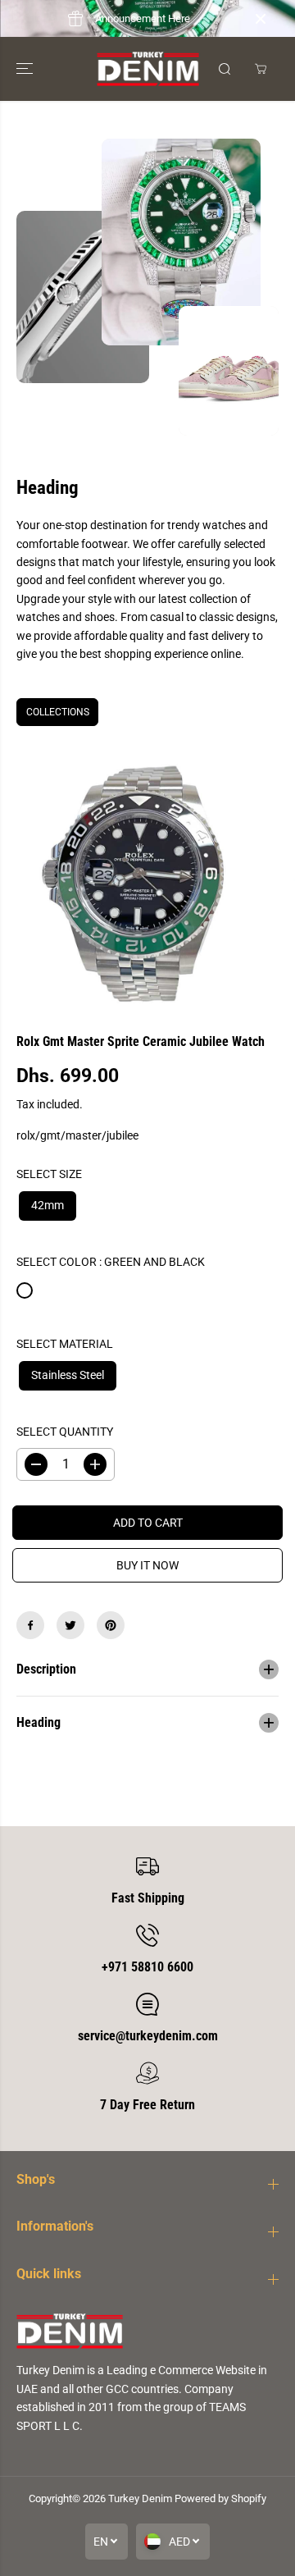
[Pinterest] (111, 1625)
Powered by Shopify (220, 2498)
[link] (147, 2331)
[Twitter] (70, 1625)
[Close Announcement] (261, 19)
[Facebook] (30, 1625)
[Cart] (261, 69)
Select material (65, 1344)
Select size (49, 1174)
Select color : (111, 1262)
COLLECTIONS (58, 712)
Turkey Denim (140, 2498)
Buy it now (147, 1565)
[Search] (225, 69)
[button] (26, 69)
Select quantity (65, 1432)
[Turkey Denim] (148, 69)
